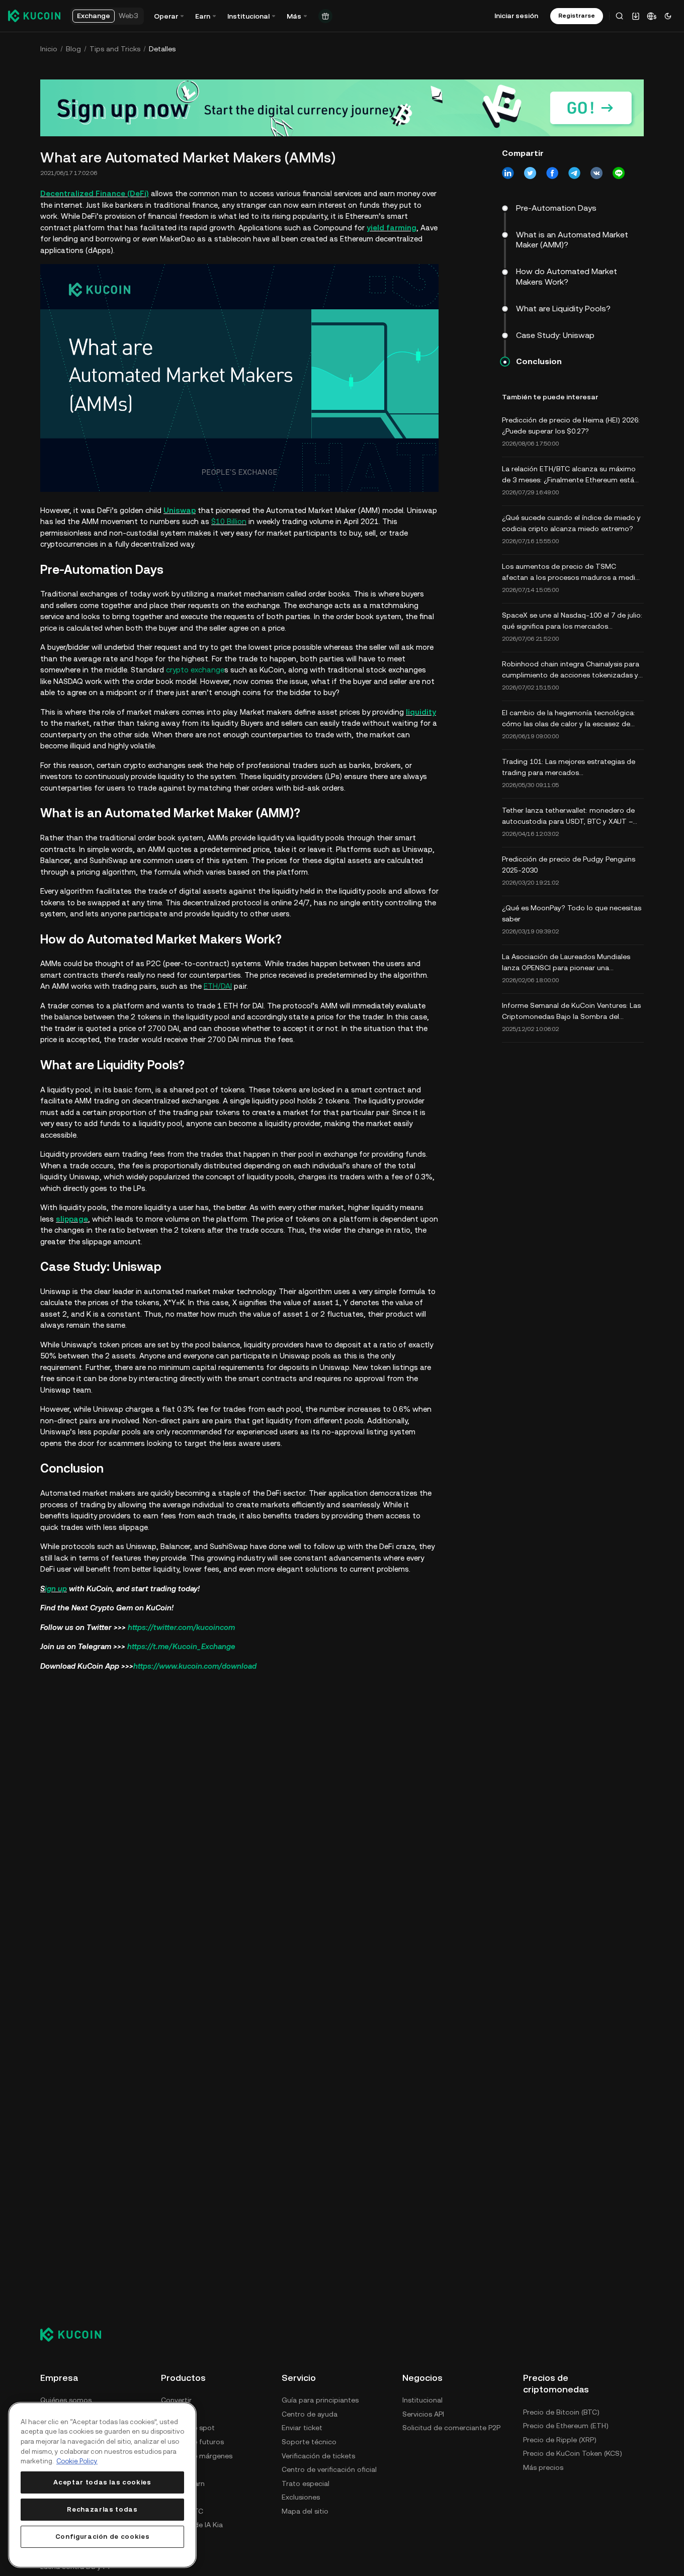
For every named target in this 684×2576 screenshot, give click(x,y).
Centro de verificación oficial (329, 2469)
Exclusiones (301, 2497)
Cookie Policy (77, 2461)
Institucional (422, 2400)
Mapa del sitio (305, 2511)
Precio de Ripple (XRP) (560, 2440)
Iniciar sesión (516, 16)
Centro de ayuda (310, 2414)
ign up (56, 1588)
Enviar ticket (302, 2428)
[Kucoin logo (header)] (34, 16)
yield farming (392, 228)
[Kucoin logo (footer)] (76, 2335)
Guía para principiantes (320, 2400)
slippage (72, 1219)
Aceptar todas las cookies (102, 2482)
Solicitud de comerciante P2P (451, 2428)
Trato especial (306, 2483)
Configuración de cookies (103, 2537)
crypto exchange (195, 670)
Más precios (543, 2467)
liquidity (421, 712)
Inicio (49, 49)
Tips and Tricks (115, 49)
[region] (102, 2485)
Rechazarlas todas (102, 2509)
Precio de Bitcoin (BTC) (561, 2412)
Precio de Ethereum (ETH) (566, 2426)
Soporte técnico (309, 2442)
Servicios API (423, 2414)
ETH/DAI (218, 986)
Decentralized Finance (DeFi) (95, 193)
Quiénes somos (66, 2400)
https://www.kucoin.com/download (195, 1666)
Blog (73, 49)
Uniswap (180, 510)
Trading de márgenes (197, 2456)
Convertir (176, 2400)
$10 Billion (229, 521)
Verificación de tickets (318, 2456)
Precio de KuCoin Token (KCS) (573, 2453)
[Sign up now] (342, 108)
